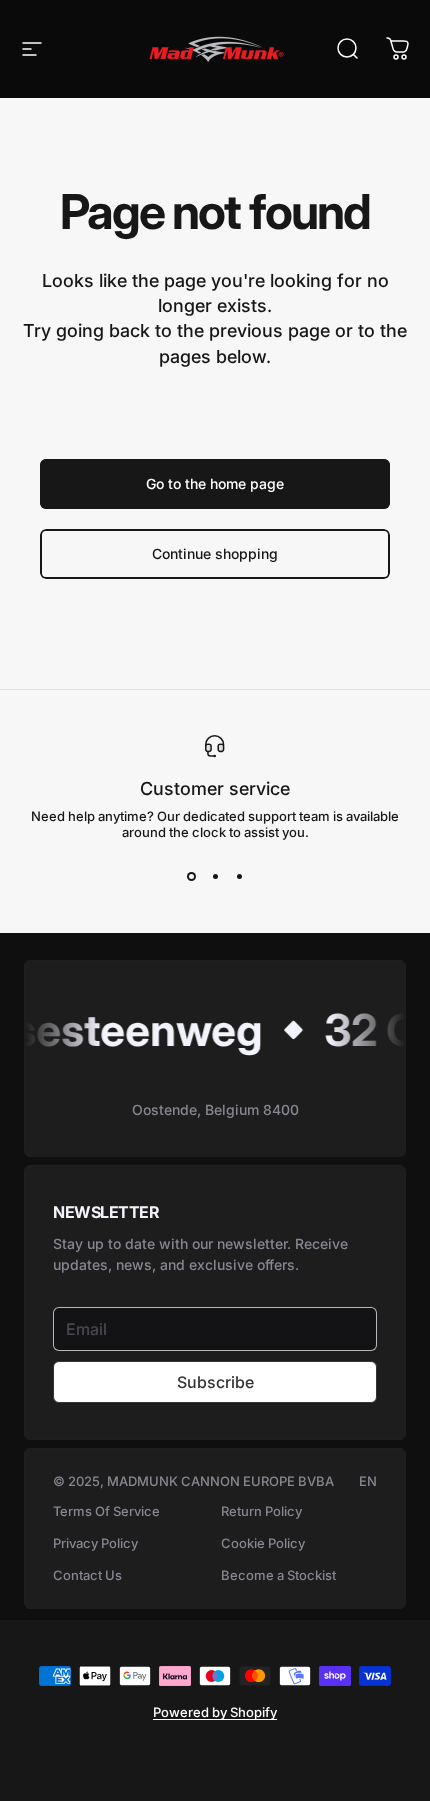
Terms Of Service (106, 1511)
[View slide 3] (239, 876)
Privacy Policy (95, 1543)
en (368, 1481)
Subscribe (215, 1382)
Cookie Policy (263, 1543)
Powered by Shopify (215, 1712)
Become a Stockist (278, 1575)
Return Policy (261, 1511)
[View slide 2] (215, 876)
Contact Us (87, 1575)
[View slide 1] (191, 876)
